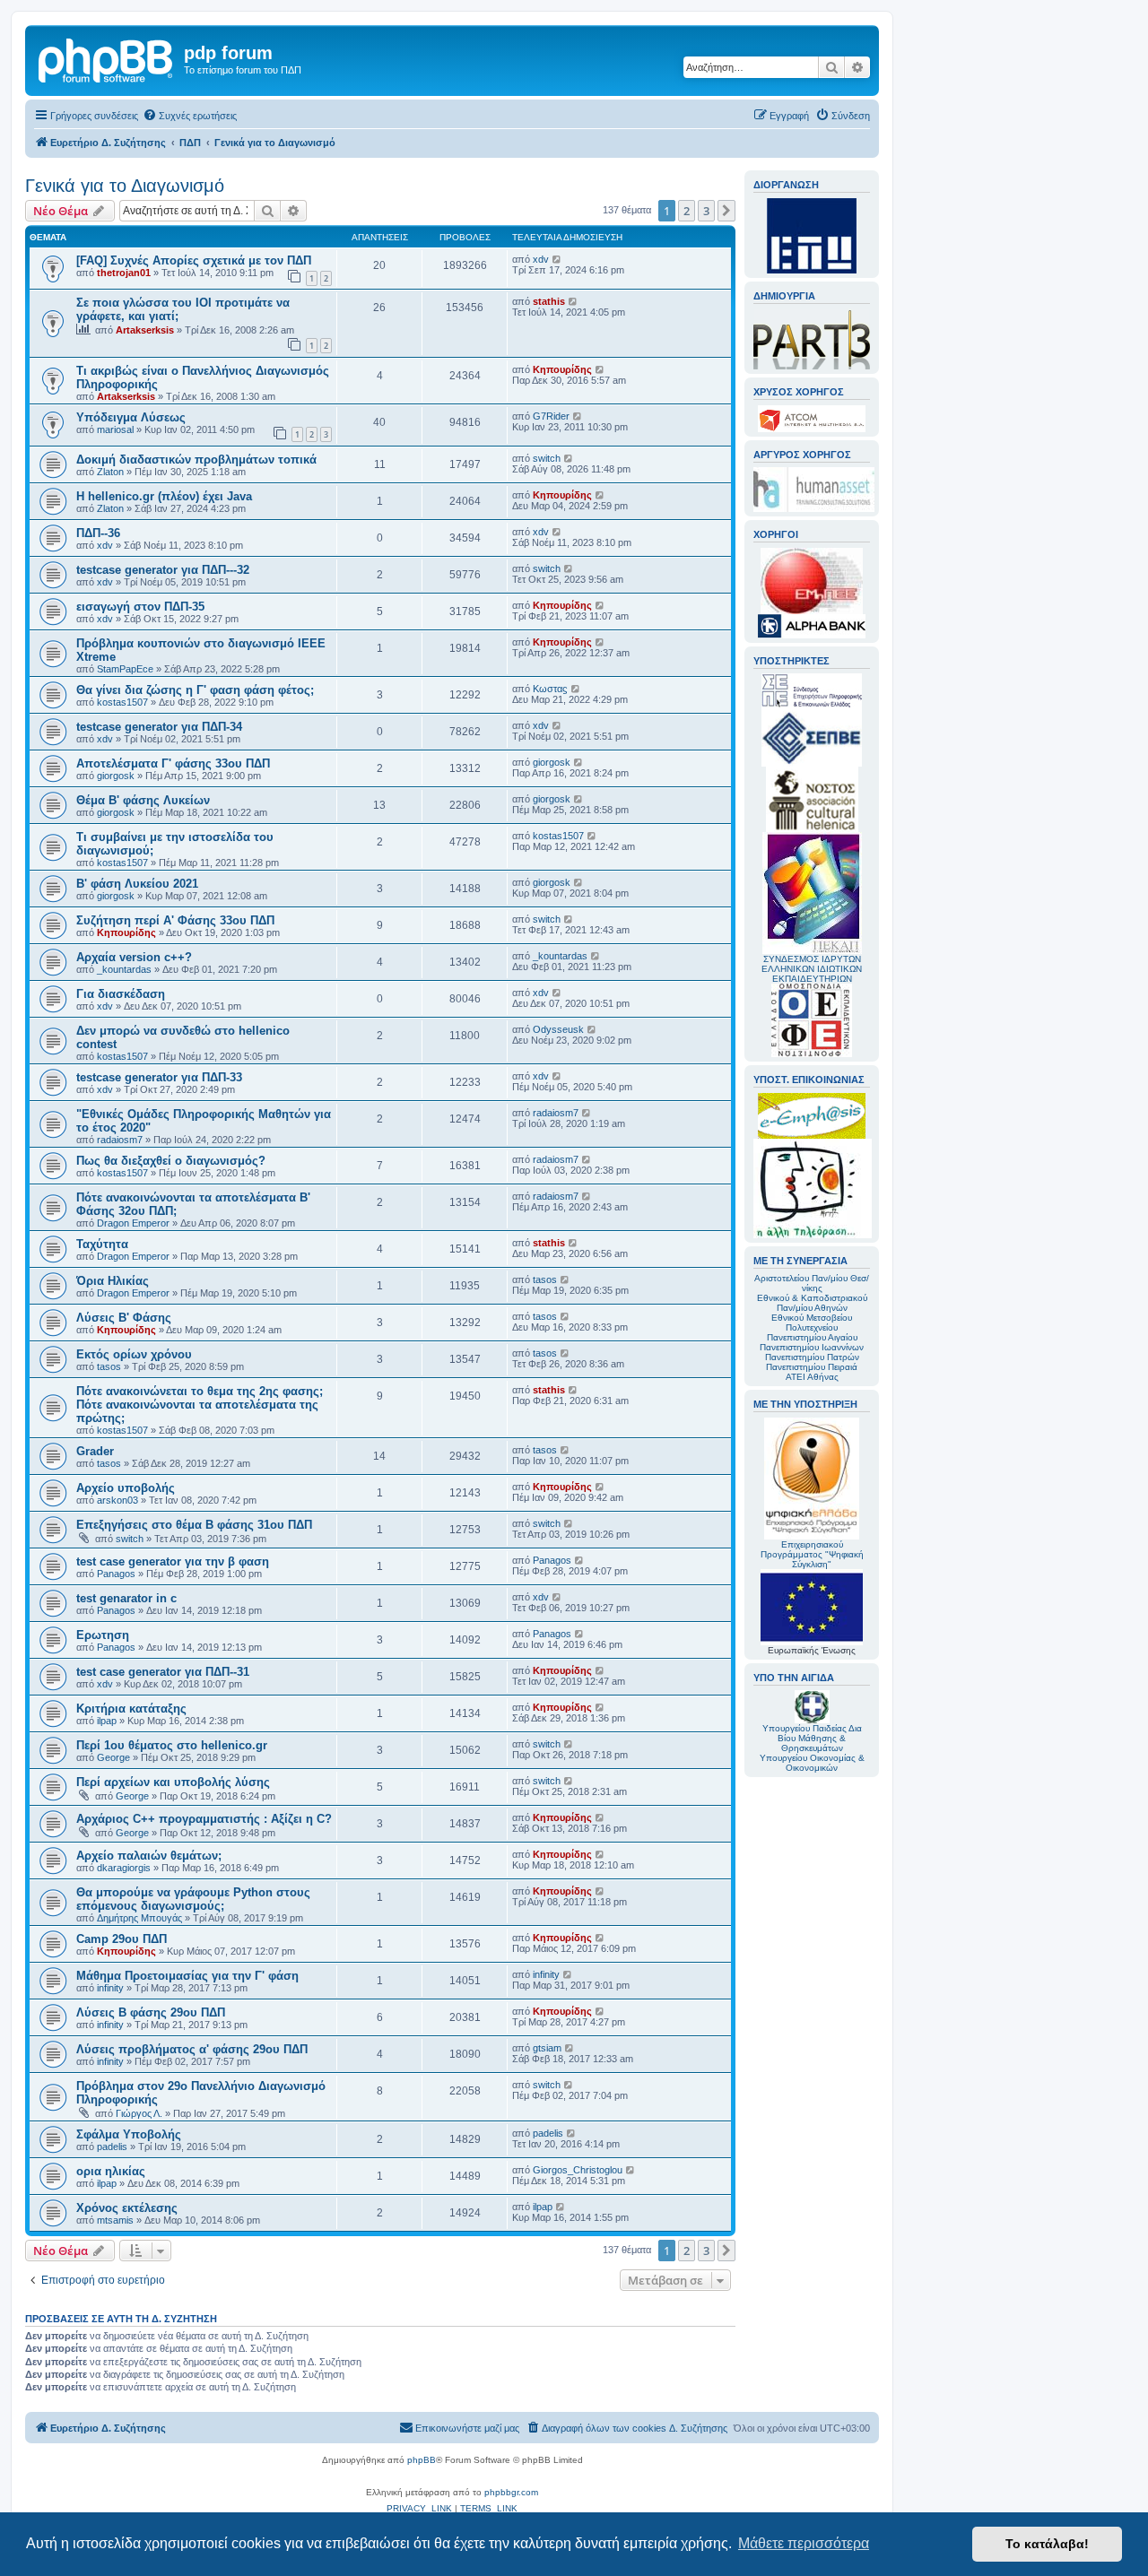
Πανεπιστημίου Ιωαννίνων (812, 1347)
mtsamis (115, 2220)
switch (547, 458)
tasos (545, 1279)
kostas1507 (122, 702)
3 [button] (706, 211)
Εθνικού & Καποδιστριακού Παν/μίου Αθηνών (812, 1303)
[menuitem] (190, 116)
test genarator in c (126, 1598)
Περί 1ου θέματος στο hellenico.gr (172, 1745)
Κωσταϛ (550, 689)
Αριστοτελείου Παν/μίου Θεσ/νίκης (812, 1283)
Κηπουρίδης (562, 369)
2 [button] (687, 211)
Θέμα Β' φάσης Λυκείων (143, 800)
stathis (549, 301)
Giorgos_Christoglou (578, 2170)
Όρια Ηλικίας (113, 1281)
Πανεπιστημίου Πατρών (812, 1357)
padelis (112, 2147)
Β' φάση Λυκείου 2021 (137, 884)
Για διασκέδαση (121, 994)
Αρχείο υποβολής (126, 1488)
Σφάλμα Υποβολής (129, 2134)
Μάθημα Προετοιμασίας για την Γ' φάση (187, 1976)
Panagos (116, 1574)
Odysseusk (558, 1029)
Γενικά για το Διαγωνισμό (125, 186)
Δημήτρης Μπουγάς (139, 1918)
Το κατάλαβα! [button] (1047, 2544)
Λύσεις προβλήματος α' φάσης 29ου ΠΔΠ (192, 2049)
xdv (541, 259)
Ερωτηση (103, 1635)
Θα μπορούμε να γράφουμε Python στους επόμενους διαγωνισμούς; (193, 1899)
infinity (110, 1988)
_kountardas (124, 969)
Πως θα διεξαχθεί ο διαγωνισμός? (171, 1161)
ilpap (107, 1721)
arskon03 (117, 1500)
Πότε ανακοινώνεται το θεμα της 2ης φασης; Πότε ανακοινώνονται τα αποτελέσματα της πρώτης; (200, 1405)
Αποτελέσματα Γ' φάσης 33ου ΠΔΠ (173, 763)
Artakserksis (145, 330)
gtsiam (547, 2048)
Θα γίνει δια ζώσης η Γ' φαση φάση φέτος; (195, 690)
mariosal (115, 429)
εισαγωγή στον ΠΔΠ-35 (140, 607)
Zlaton (110, 472)
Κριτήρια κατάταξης (131, 1709)
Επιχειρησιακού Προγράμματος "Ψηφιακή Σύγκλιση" (812, 1554)
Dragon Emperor (133, 1223)
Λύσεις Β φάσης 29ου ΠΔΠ (151, 2012)
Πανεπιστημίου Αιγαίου (812, 1337)
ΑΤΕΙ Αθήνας (812, 1377)
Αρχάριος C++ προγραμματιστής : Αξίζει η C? (204, 1819)
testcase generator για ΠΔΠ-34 (159, 727)
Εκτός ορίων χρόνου (134, 1354)
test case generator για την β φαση (173, 1561)
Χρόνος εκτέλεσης (127, 2208)
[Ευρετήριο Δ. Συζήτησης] (107, 58)
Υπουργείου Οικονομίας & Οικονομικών (812, 1763)
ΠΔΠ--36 (98, 533)
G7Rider (551, 416)
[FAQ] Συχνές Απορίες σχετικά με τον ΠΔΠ (194, 260)
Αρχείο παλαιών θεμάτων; (149, 1856)
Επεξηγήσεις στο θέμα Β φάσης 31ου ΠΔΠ (194, 1525)
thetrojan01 (124, 273)
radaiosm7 (120, 1140)
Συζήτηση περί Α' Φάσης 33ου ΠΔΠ (175, 920)
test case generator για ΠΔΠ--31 (163, 1672)
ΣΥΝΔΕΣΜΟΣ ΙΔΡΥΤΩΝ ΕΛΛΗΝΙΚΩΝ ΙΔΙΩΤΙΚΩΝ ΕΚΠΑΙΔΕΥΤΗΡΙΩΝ (812, 969)
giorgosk (116, 776)
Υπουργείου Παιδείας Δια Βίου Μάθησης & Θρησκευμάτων (812, 1738)
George (113, 1757)
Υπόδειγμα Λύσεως (131, 417)
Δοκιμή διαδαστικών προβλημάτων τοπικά (196, 460)
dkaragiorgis (124, 1868)
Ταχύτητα (102, 1244)
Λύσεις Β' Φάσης (124, 1318)
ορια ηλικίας (111, 2171)
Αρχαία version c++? (134, 957)
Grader (95, 1451)
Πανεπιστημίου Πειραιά (812, 1367)
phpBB (422, 2460)
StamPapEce (125, 669)
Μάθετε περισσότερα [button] (804, 2543)
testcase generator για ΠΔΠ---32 (163, 570)
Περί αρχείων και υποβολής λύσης (173, 1782)
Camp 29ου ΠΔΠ (122, 1939)
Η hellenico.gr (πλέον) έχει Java (164, 496)
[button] (726, 211)
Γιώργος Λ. (139, 2113)
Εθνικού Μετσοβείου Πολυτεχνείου (812, 1323)
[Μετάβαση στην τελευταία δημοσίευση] (557, 259)
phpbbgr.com (511, 2492)
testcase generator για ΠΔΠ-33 (159, 1077)
